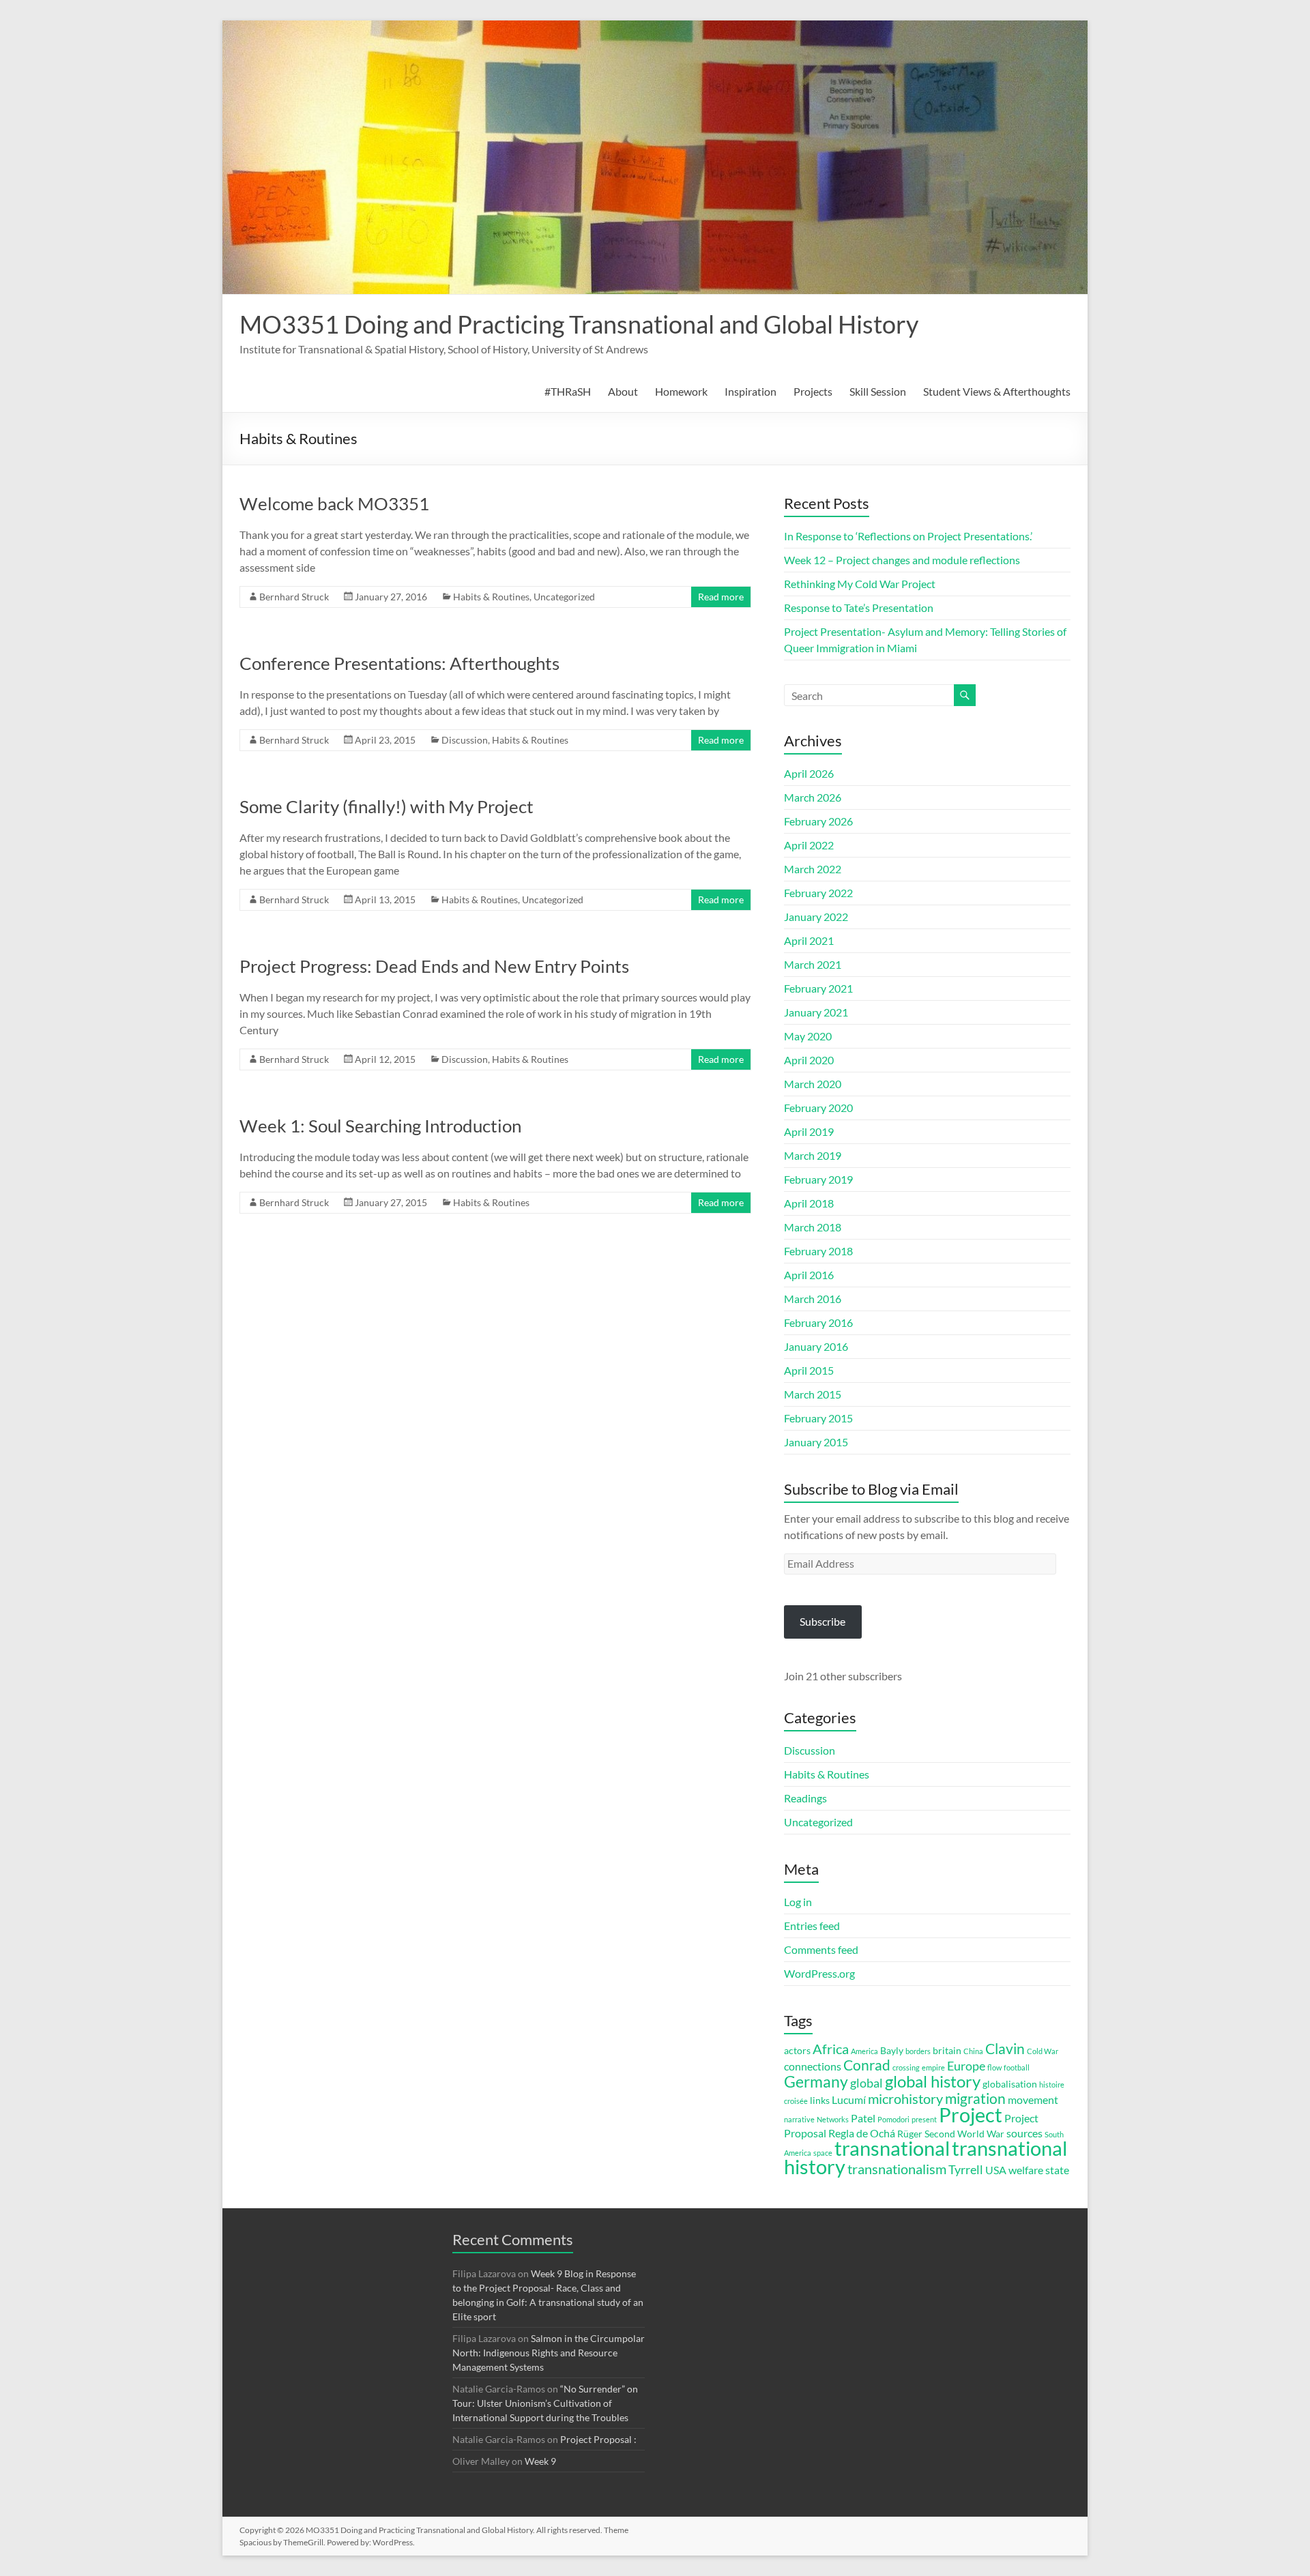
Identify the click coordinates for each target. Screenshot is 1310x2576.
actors (797, 2051)
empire (933, 2067)
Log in (798, 1902)
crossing (906, 2067)
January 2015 (816, 1442)
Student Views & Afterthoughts (997, 391)
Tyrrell (966, 2169)
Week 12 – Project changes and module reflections (902, 560)
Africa (831, 2049)
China (973, 2051)
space (823, 2153)
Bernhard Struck (294, 597)
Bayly (892, 2051)
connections (813, 2066)
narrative (799, 2119)
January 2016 (816, 1346)
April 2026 (809, 773)
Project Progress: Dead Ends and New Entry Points (434, 966)
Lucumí (849, 2099)
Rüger (910, 2134)
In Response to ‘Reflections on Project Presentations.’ (908, 536)
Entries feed (812, 1926)
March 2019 (813, 1155)
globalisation (1010, 2084)
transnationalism (897, 2169)
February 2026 (818, 821)
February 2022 (818, 893)
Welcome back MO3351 (334, 503)
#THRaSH (568, 391)
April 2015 (809, 1370)
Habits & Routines (491, 597)
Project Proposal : (598, 2439)
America (864, 2051)
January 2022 (816, 917)
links (820, 2101)
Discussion (465, 740)
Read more (721, 597)
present (924, 2119)
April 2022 (809, 845)
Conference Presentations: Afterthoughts (399, 663)
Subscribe (823, 1621)
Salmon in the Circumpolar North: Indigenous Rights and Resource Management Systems (549, 2353)
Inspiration (751, 391)
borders (918, 2051)
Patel (863, 2118)
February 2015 (818, 1418)
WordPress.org (819, 1973)
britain (947, 2051)
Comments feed (821, 1949)
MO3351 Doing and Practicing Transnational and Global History (579, 324)
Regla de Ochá (862, 2133)
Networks (833, 2119)
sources (1024, 2133)
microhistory (905, 2099)
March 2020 (813, 1084)
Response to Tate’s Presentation (859, 608)
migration (975, 2098)
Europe (966, 2066)
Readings (805, 1798)
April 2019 (809, 1131)
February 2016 (818, 1322)
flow (994, 2067)
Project (971, 2115)
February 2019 (818, 1179)
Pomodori (893, 2119)
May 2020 (808, 1036)
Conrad (867, 2065)
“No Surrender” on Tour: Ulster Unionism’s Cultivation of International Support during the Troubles (545, 2403)
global (867, 2083)
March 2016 (813, 1299)
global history (933, 2081)
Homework (681, 391)
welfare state (1039, 2170)
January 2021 (816, 1012)
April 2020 (809, 1060)
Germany (816, 2081)
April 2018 (809, 1203)
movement (1033, 2099)
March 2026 (813, 797)
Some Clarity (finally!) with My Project (387, 806)
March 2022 (813, 869)
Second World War (964, 2134)
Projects (813, 391)
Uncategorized (564, 597)
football (1017, 2067)
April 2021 (809, 940)
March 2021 (813, 964)
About (623, 391)
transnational (892, 2148)
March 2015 (813, 1394)
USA (996, 2170)
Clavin (1005, 2049)
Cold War (1043, 2051)
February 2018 (818, 1251)
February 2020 (818, 1108)
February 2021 (818, 988)
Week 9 (540, 2461)
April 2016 (809, 1275)
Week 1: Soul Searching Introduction (380, 1126)
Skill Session (878, 391)
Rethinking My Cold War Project (860, 584)
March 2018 (813, 1227)
